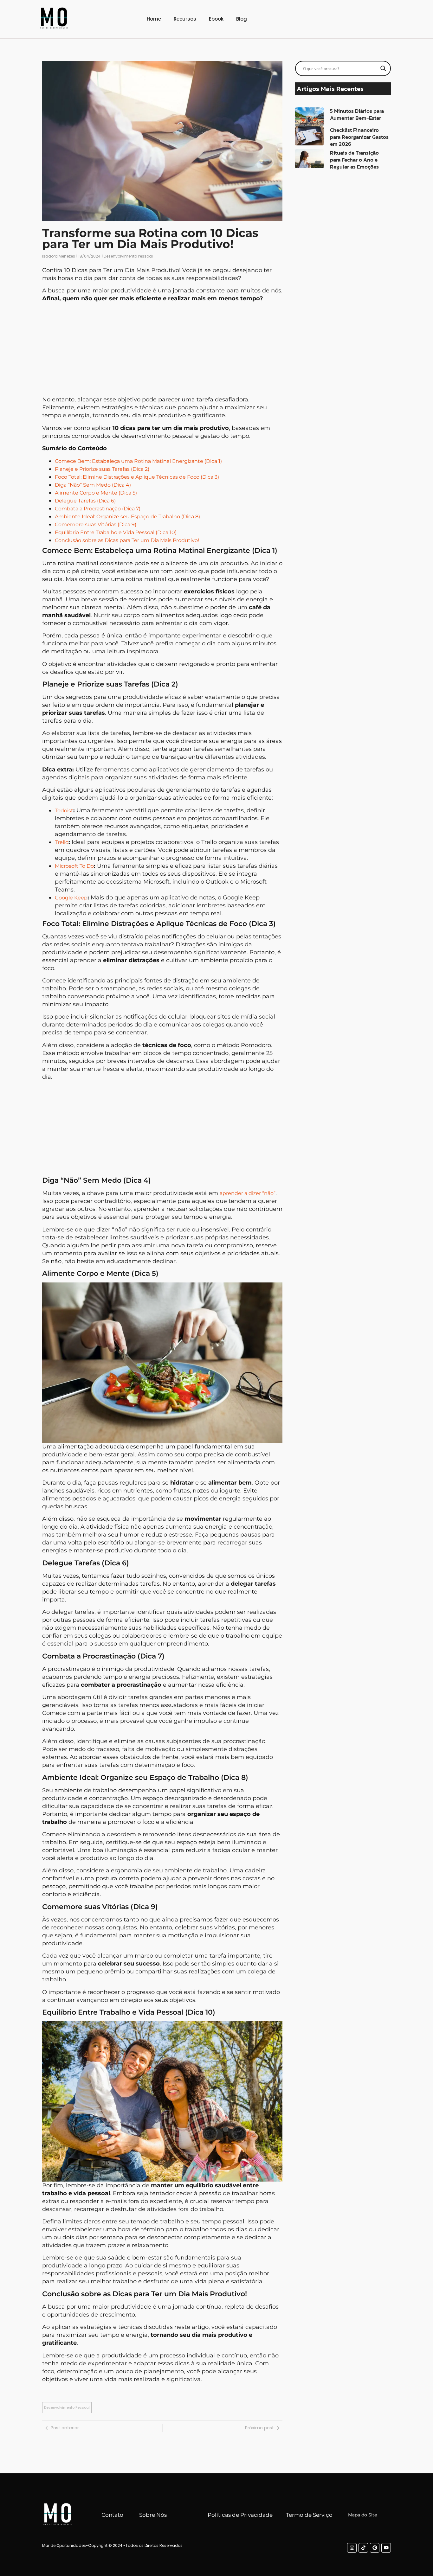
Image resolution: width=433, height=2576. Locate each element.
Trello (62, 842)
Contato (112, 2515)
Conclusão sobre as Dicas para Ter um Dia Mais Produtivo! (127, 540)
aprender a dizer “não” (248, 1193)
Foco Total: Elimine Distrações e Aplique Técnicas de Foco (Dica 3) (137, 477)
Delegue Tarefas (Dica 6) (85, 501)
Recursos (185, 19)
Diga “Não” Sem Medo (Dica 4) (93, 485)
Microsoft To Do (74, 866)
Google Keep (71, 898)
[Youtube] (386, 2548)
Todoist (64, 811)
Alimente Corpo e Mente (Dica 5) (96, 493)
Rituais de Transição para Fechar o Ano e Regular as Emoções (354, 160)
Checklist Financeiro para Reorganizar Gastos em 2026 (359, 137)
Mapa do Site (362, 2515)
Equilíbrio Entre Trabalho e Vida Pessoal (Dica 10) (116, 532)
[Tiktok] (363, 2548)
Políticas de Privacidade (240, 2515)
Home (154, 19)
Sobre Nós (153, 2515)
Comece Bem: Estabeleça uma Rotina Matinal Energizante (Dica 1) (138, 461)
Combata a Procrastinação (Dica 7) (98, 509)
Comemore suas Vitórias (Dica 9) (96, 524)
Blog (242, 19)
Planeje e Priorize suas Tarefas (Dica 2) (102, 469)
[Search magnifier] (383, 68)
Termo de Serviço (309, 2515)
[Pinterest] (375, 2548)
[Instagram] (352, 2548)
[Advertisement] (162, 351)
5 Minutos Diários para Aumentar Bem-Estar (357, 114)
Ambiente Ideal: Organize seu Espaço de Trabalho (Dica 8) (127, 517)
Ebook (216, 19)
